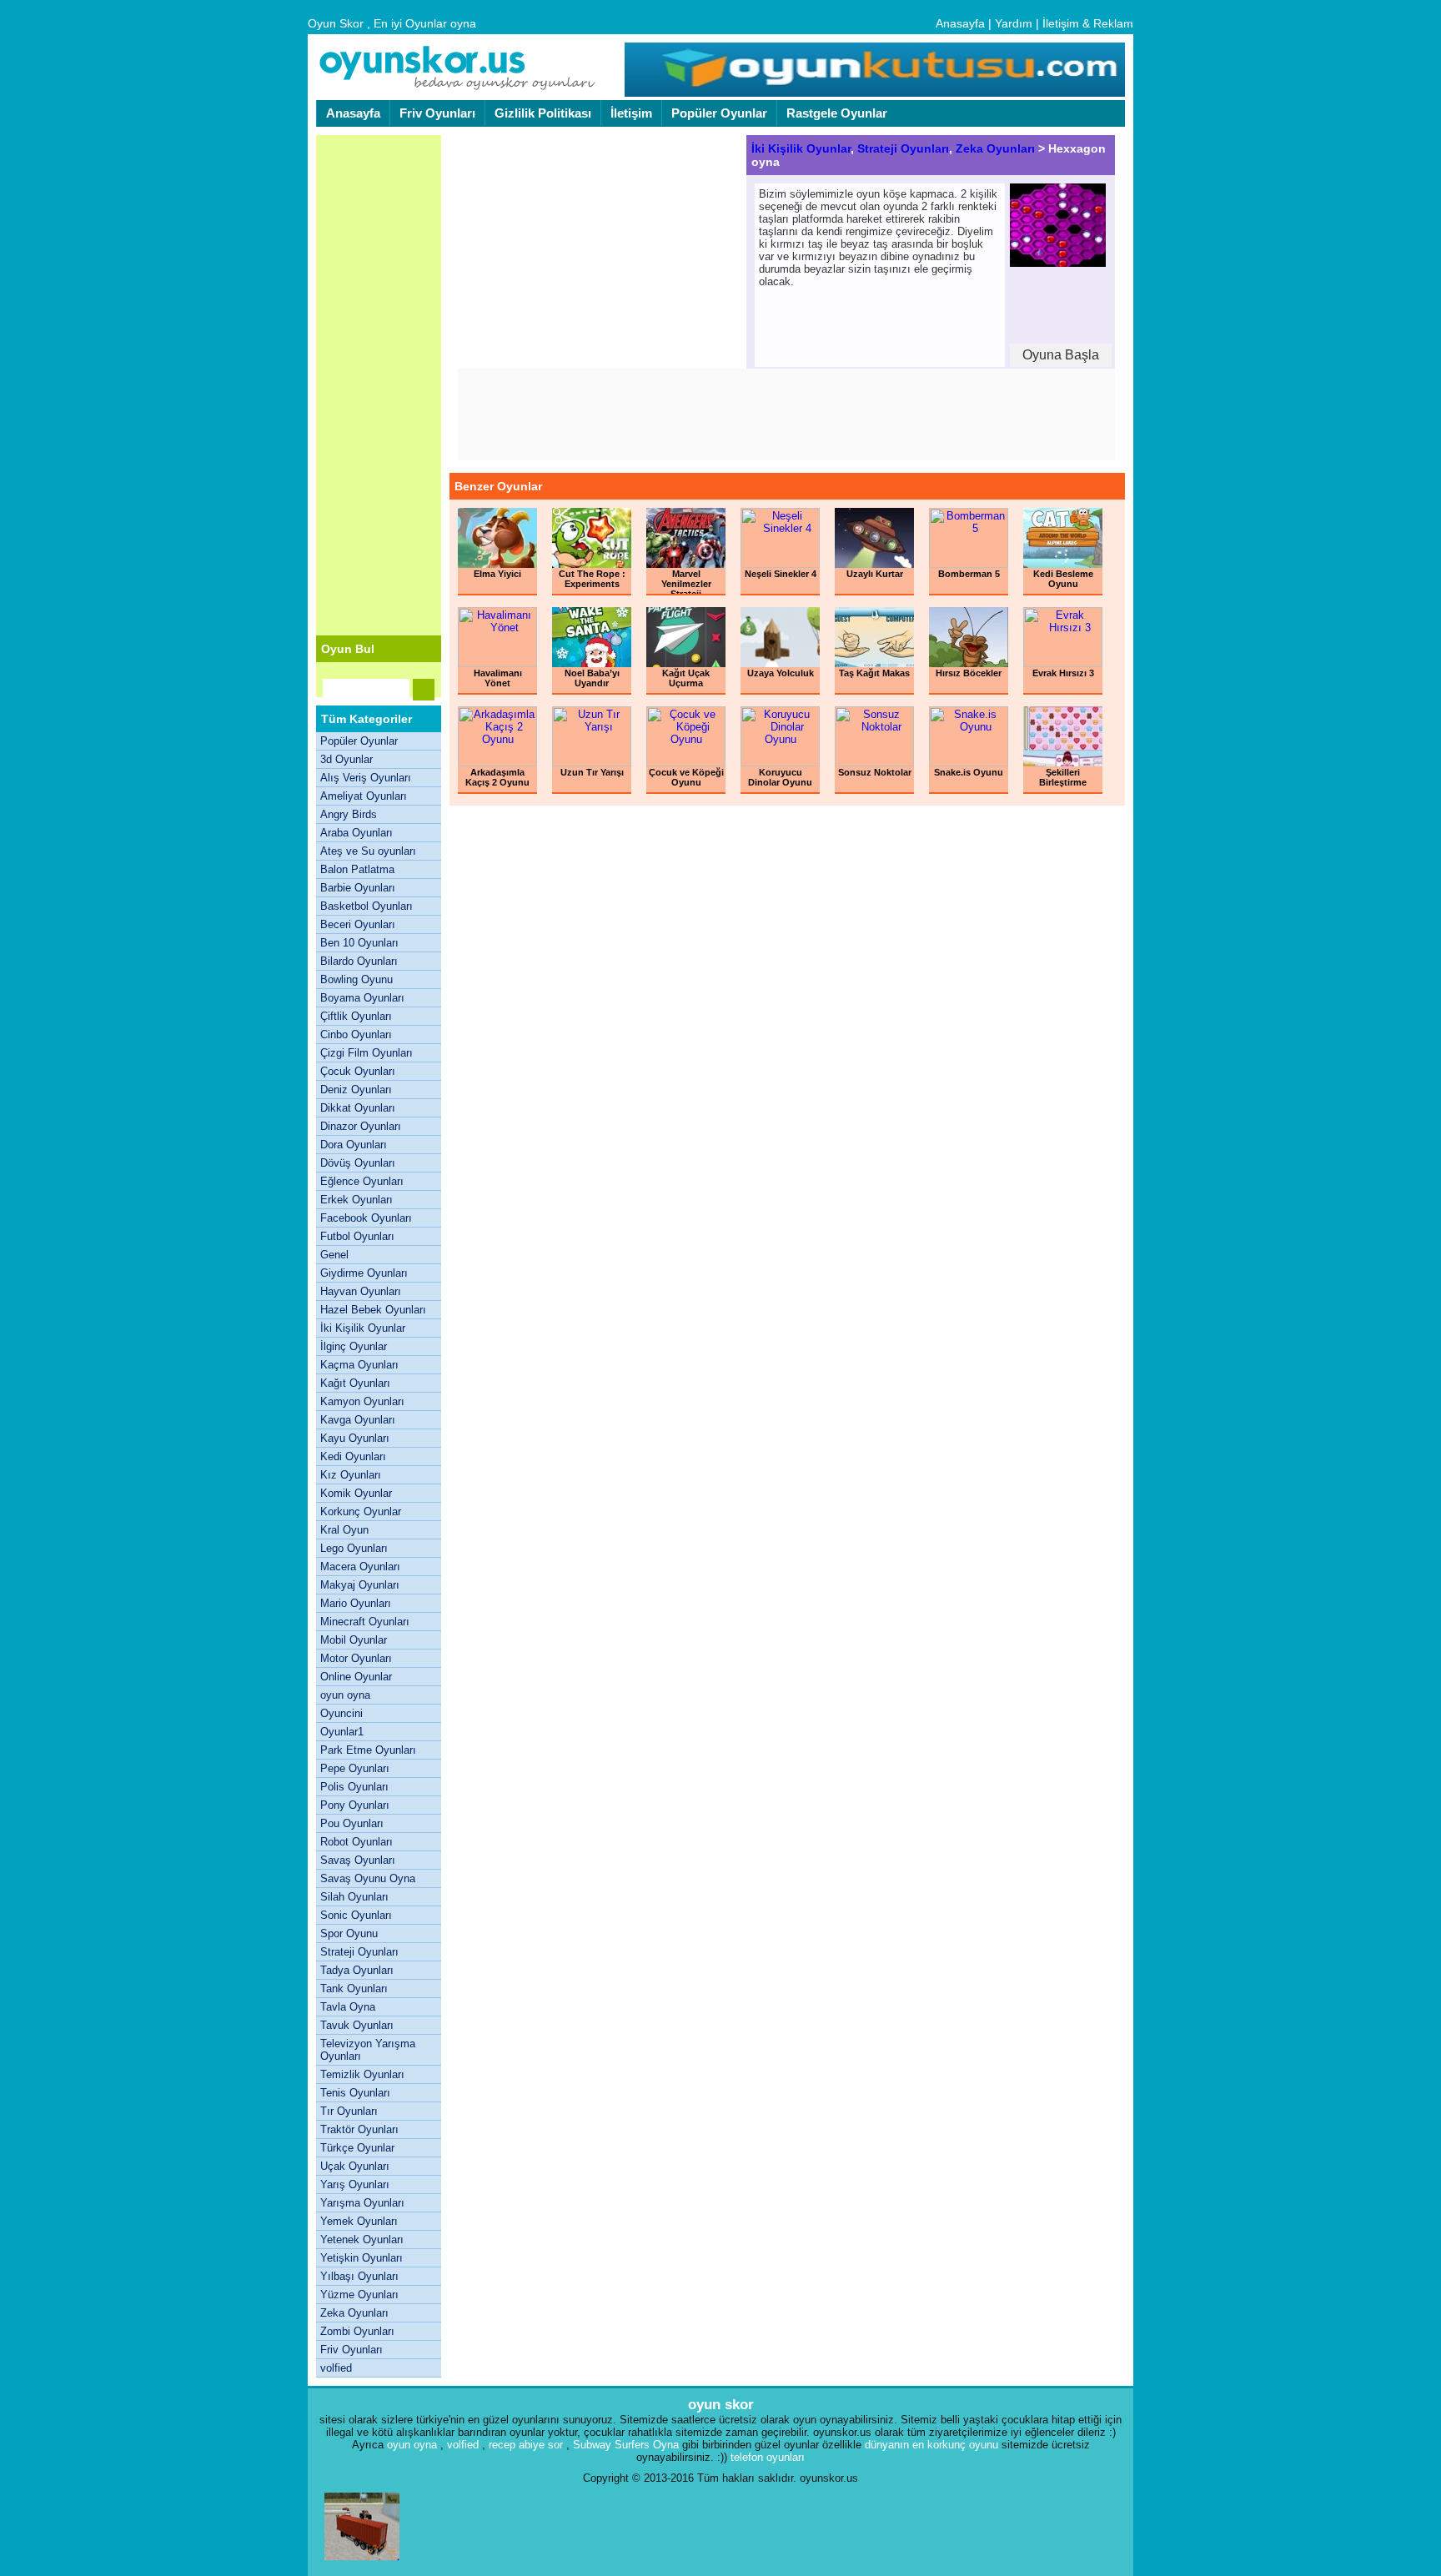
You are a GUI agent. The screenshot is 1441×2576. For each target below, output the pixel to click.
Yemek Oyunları (359, 2221)
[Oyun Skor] (458, 88)
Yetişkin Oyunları (362, 2258)
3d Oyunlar (346, 759)
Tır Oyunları (349, 2111)
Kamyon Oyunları (362, 1401)
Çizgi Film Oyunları (367, 1053)
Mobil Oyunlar (354, 1640)
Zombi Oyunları (357, 2331)
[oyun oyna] (873, 93)
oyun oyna (345, 1695)
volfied (336, 2368)
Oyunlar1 (342, 1732)
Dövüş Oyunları (358, 1163)
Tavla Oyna (348, 2007)
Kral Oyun (344, 1530)
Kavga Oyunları (358, 1420)
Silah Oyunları (354, 1897)
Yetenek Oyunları (362, 2240)
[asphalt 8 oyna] (362, 2564)
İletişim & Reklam (1088, 23)
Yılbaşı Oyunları (359, 2276)
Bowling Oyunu (356, 979)
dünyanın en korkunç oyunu (931, 2445)
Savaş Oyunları (358, 1860)
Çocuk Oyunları (358, 1071)
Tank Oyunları (354, 1988)
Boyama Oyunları (362, 998)
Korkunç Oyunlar (361, 1511)
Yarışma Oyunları (362, 2203)
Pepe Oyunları (355, 1768)
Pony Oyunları (355, 1805)
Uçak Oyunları (355, 2166)
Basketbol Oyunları (367, 906)
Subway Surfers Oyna (626, 2445)
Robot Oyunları (356, 1842)
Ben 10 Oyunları (359, 943)
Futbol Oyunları (357, 1236)
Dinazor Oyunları (361, 1126)
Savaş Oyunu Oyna (368, 1878)
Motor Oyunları (356, 1658)
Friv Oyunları (437, 113)
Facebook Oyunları (366, 1218)
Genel (334, 1255)
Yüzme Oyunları (359, 2295)
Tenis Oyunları (355, 2093)
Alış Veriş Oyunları (366, 778)
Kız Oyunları (351, 1475)
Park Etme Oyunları (368, 1750)
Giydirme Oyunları (364, 1273)
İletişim (631, 113)
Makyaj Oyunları (360, 1585)
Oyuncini (341, 1713)
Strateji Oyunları (359, 1952)
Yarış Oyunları (355, 2184)
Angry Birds (349, 814)
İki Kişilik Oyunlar (363, 1328)
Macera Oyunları (360, 1567)
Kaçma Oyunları (359, 1365)
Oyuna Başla (1061, 355)
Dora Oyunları (354, 1145)
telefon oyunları (768, 2457)
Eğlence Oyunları (362, 1181)
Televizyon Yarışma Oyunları (368, 2050)
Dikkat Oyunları (358, 1108)
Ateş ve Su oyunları (368, 851)
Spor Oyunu (349, 1933)
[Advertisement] (379, 385)
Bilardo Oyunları (359, 961)
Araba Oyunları (356, 833)
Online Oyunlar (356, 1677)
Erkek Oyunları (356, 1200)
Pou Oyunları (352, 1823)
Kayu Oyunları (355, 1438)
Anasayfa (960, 23)
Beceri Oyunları (358, 924)
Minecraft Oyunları (365, 1622)
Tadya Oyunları (357, 1970)
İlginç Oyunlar (354, 1346)
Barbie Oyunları (358, 888)
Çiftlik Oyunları (356, 1016)
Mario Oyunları (356, 1603)
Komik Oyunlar (356, 1493)
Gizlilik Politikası (543, 113)
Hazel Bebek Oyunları (373, 1310)
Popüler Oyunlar (719, 113)
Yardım (1014, 23)
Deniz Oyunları (356, 1090)
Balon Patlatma (357, 869)
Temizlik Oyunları (362, 2074)
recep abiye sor (526, 2445)
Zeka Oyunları (354, 2313)
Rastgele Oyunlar (837, 113)
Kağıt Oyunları (355, 1383)
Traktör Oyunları (359, 2129)
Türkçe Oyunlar (357, 2148)
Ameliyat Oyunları (364, 796)
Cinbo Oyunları (356, 1034)
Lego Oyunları (354, 1548)
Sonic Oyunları (356, 1915)
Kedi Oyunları (353, 1456)
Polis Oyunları (354, 1787)
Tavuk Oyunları (357, 2025)
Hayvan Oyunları (361, 1291)
